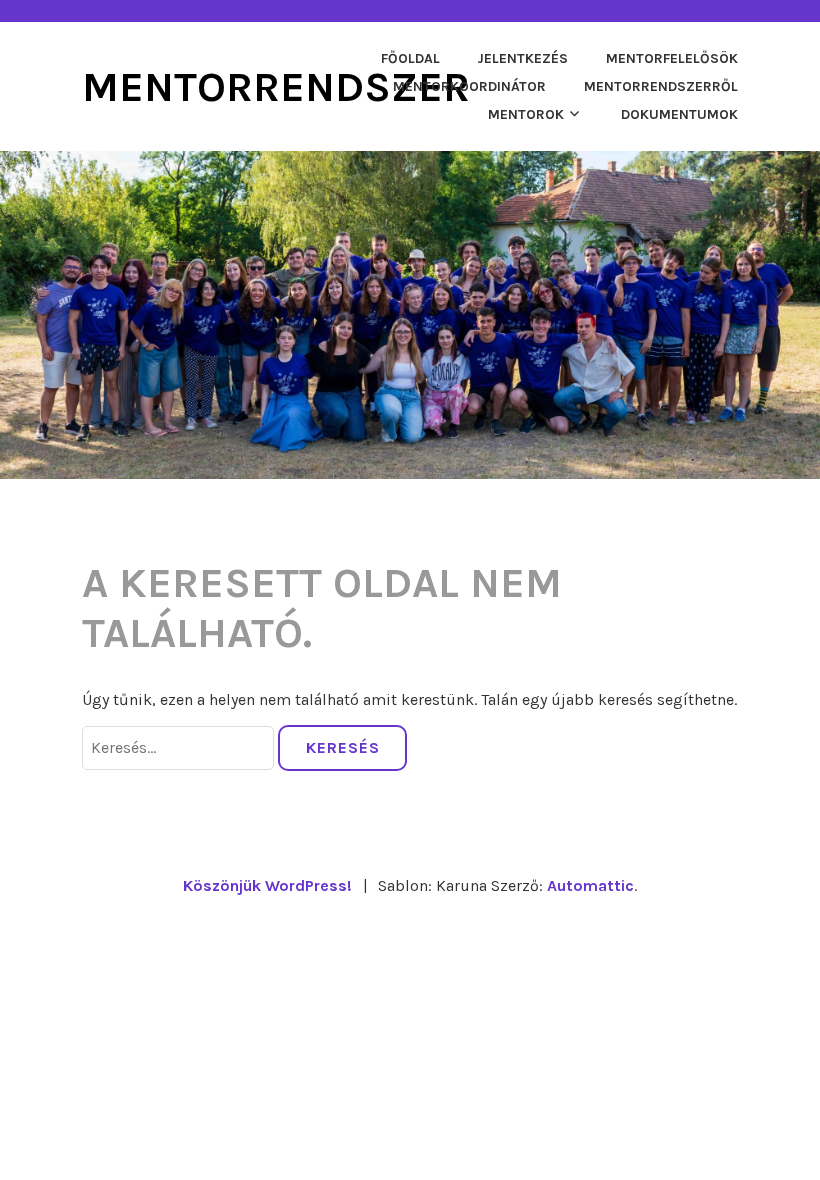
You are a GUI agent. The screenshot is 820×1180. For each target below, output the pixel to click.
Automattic (590, 885)
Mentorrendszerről (661, 86)
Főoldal (410, 58)
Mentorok (526, 114)
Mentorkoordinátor (469, 86)
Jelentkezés (522, 58)
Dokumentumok (679, 114)
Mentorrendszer (276, 87)
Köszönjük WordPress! (267, 885)
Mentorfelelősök (672, 58)
